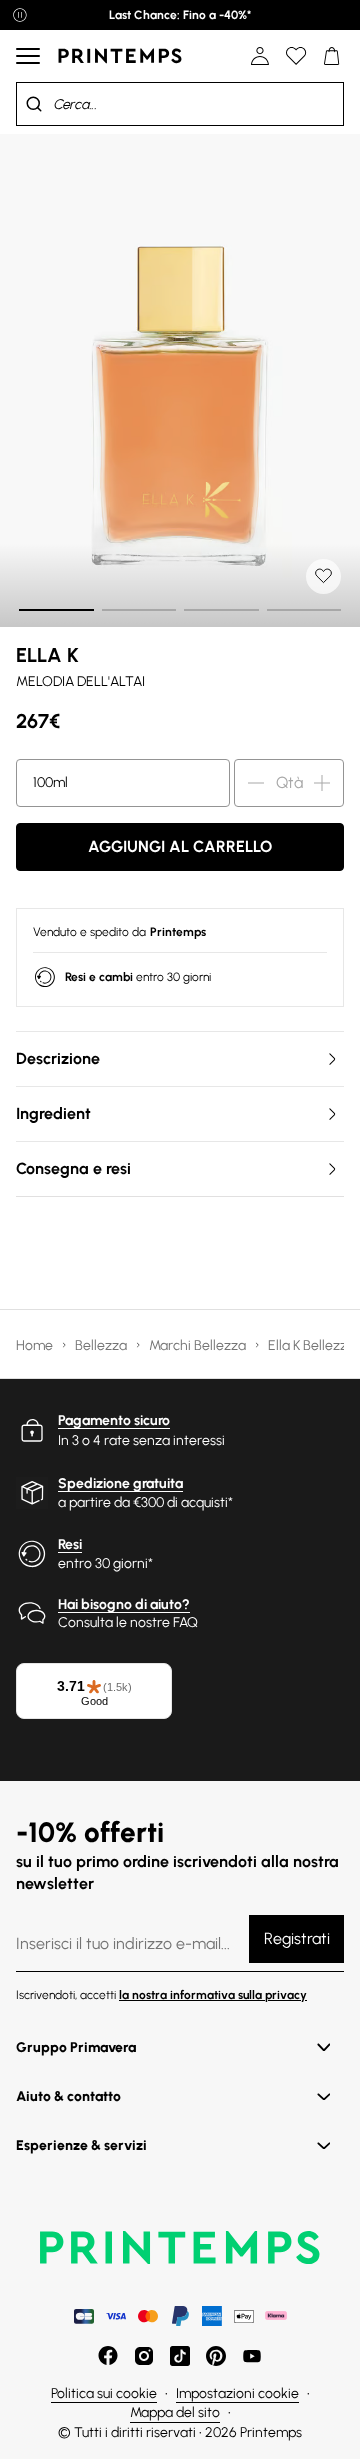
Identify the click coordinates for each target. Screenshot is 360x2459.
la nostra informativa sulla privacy (213, 1995)
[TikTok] (180, 2356)
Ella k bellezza (313, 1345)
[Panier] (332, 56)
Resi (70, 1544)
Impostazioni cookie (237, 2393)
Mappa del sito (175, 2412)
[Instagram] (144, 2356)
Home (36, 1345)
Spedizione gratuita (120, 1483)
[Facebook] (108, 2356)
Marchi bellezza (199, 1345)
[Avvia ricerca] (34, 104)
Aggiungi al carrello (180, 846)
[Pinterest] (216, 2356)
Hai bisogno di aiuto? (124, 1604)
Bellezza (102, 1345)
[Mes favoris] (296, 56)
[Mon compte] (260, 56)
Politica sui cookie (104, 2393)
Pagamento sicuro (114, 1420)
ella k (47, 655)
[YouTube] (252, 2356)
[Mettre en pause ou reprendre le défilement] (20, 15)
